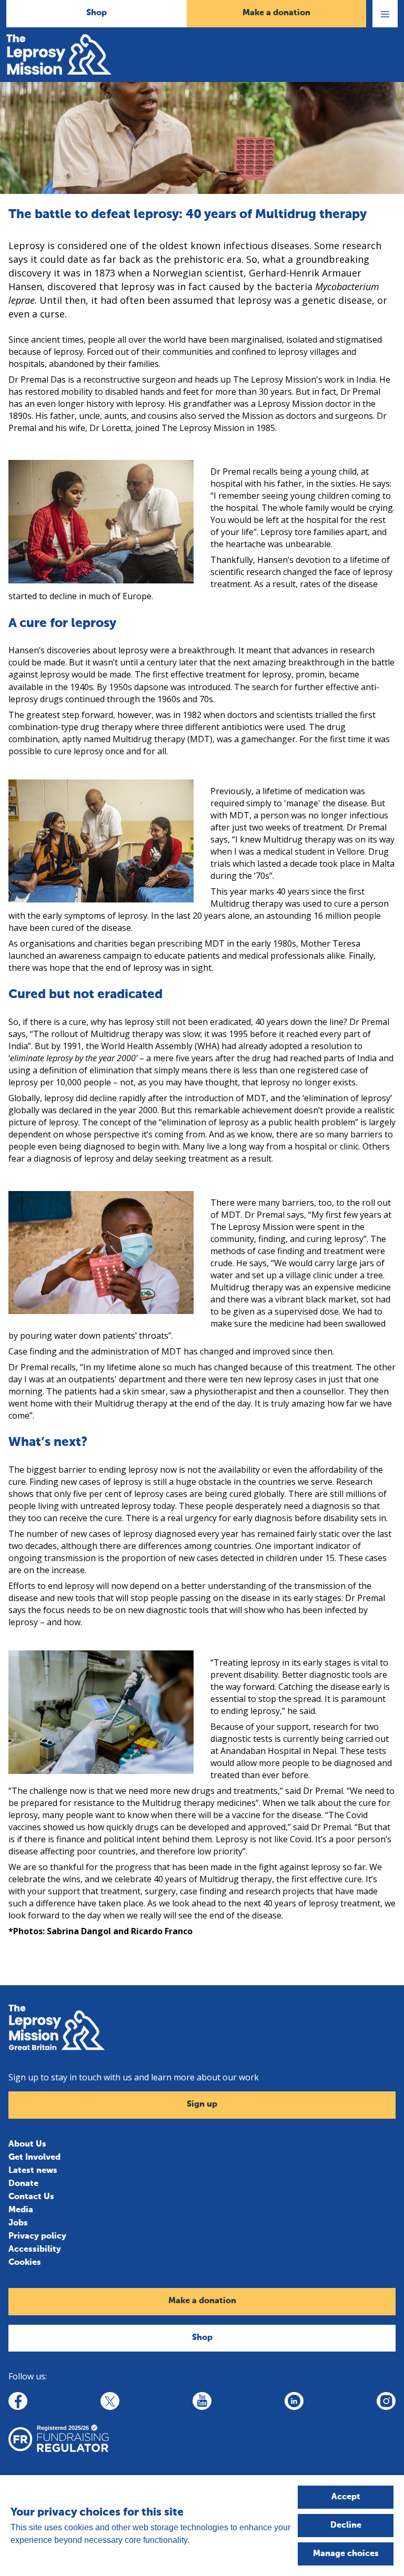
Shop (97, 13)
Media (21, 2210)
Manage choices (346, 2554)
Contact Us (31, 2197)
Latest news (33, 2171)
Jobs (18, 2223)
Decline (346, 2526)
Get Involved (34, 2158)
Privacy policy (37, 2236)
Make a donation (276, 13)
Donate (23, 2184)
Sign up (202, 2105)
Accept (346, 2497)
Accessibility (35, 2250)
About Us (27, 2144)
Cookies (25, 2263)
